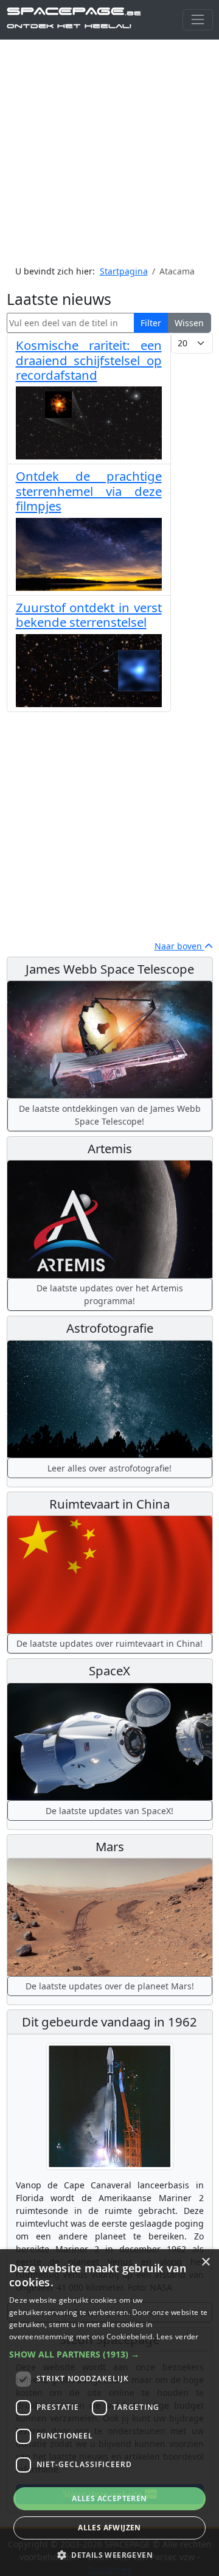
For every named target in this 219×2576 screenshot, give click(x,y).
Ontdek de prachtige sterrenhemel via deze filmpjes (89, 491)
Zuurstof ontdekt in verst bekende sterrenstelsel (89, 615)
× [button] (205, 2262)
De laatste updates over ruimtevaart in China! (109, 1643)
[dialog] (109, 2413)
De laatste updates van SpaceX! (109, 1811)
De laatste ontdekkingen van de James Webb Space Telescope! (110, 1115)
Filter (151, 323)
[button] (109, 2354)
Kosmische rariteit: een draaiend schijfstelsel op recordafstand (89, 360)
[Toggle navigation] (197, 20)
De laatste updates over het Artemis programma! (110, 1294)
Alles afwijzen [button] (109, 2528)
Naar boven (179, 946)
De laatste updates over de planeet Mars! (110, 1986)
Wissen (189, 323)
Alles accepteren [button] (109, 2498)
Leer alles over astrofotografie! (109, 1468)
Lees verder (177, 2337)
